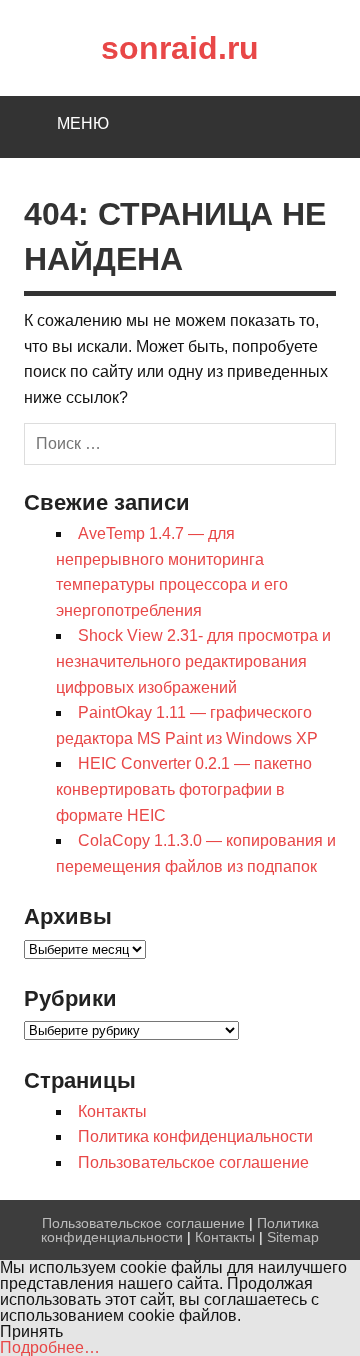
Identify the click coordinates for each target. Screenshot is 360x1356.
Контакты (112, 1111)
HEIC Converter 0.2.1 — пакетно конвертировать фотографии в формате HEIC (184, 789)
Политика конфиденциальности (195, 1136)
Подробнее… (50, 1347)
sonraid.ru (180, 48)
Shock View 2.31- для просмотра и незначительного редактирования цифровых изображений (193, 661)
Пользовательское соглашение (193, 1162)
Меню (83, 123)
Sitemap (293, 1237)
